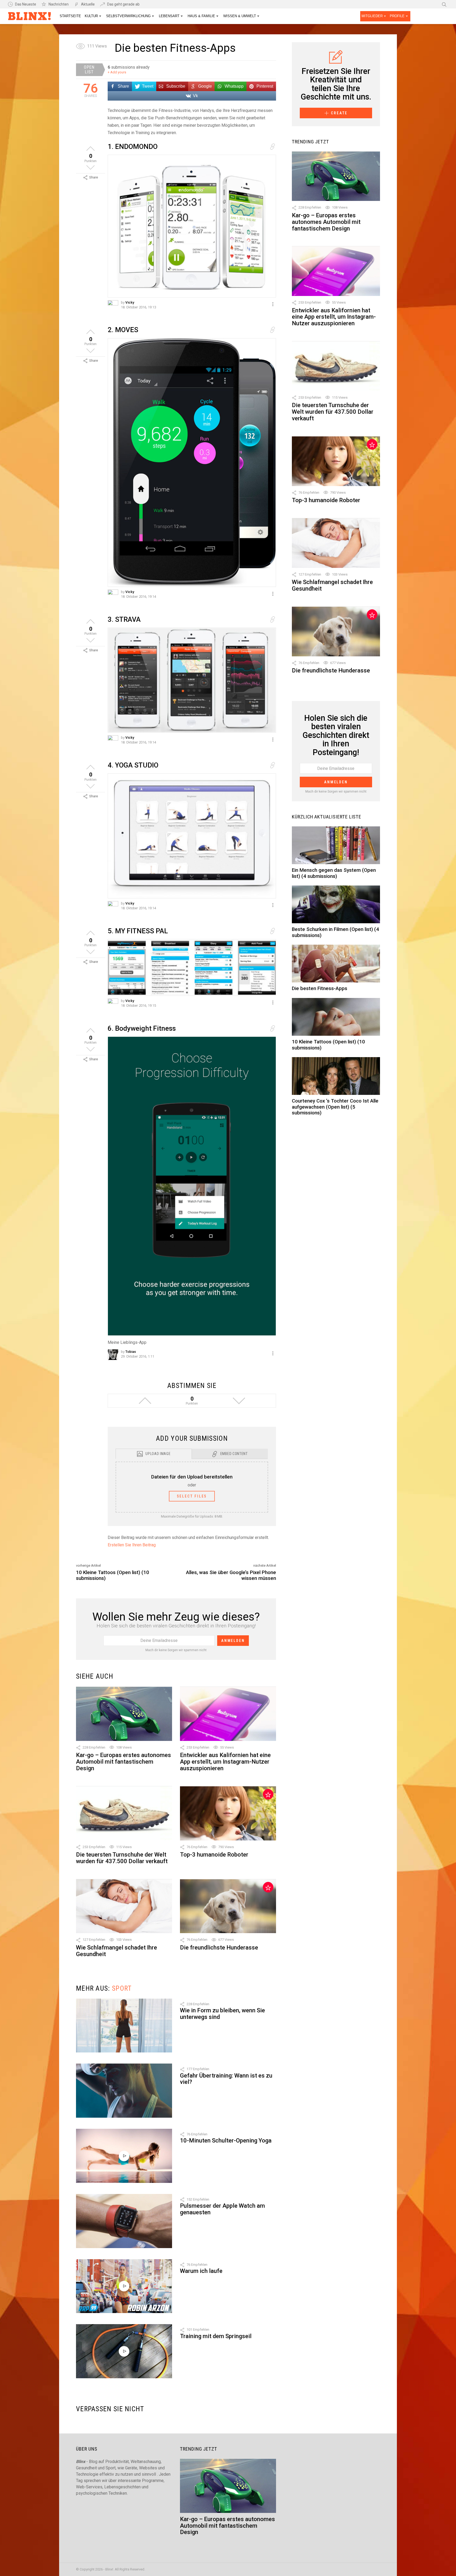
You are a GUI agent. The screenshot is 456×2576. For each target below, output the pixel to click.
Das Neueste (26, 4)
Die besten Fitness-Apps (320, 988)
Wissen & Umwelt (240, 16)
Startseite (70, 16)
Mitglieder (372, 16)
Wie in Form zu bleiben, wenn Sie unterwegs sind (222, 2014)
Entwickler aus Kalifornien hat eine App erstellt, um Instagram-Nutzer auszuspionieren (225, 1762)
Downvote (91, 167)
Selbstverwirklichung (128, 16)
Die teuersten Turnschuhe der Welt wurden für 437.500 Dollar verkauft (122, 1858)
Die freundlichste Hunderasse (219, 1948)
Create (339, 113)
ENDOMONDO (133, 147)
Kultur (91, 16)
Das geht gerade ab (123, 4)
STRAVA (124, 619)
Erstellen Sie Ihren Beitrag (132, 1545)
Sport (122, 1988)
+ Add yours (117, 72)
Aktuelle (88, 4)
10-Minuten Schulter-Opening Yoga (226, 2141)
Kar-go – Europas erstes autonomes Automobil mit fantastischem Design (123, 1762)
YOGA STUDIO (133, 765)
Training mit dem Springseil (216, 2336)
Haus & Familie (201, 16)
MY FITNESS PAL (138, 931)
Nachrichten (59, 4)
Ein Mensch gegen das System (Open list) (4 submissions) (334, 873)
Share (94, 177)
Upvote (91, 149)
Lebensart (169, 16)
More (273, 304)
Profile (397, 16)
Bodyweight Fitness (142, 1028)
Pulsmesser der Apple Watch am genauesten (222, 2209)
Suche (444, 4)
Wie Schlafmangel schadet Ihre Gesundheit (117, 1951)
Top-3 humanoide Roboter (214, 1855)
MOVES (123, 330)
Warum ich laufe (201, 2271)
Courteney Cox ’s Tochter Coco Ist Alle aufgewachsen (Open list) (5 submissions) (335, 1107)
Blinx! (30, 17)
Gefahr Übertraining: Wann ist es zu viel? (226, 2079)
